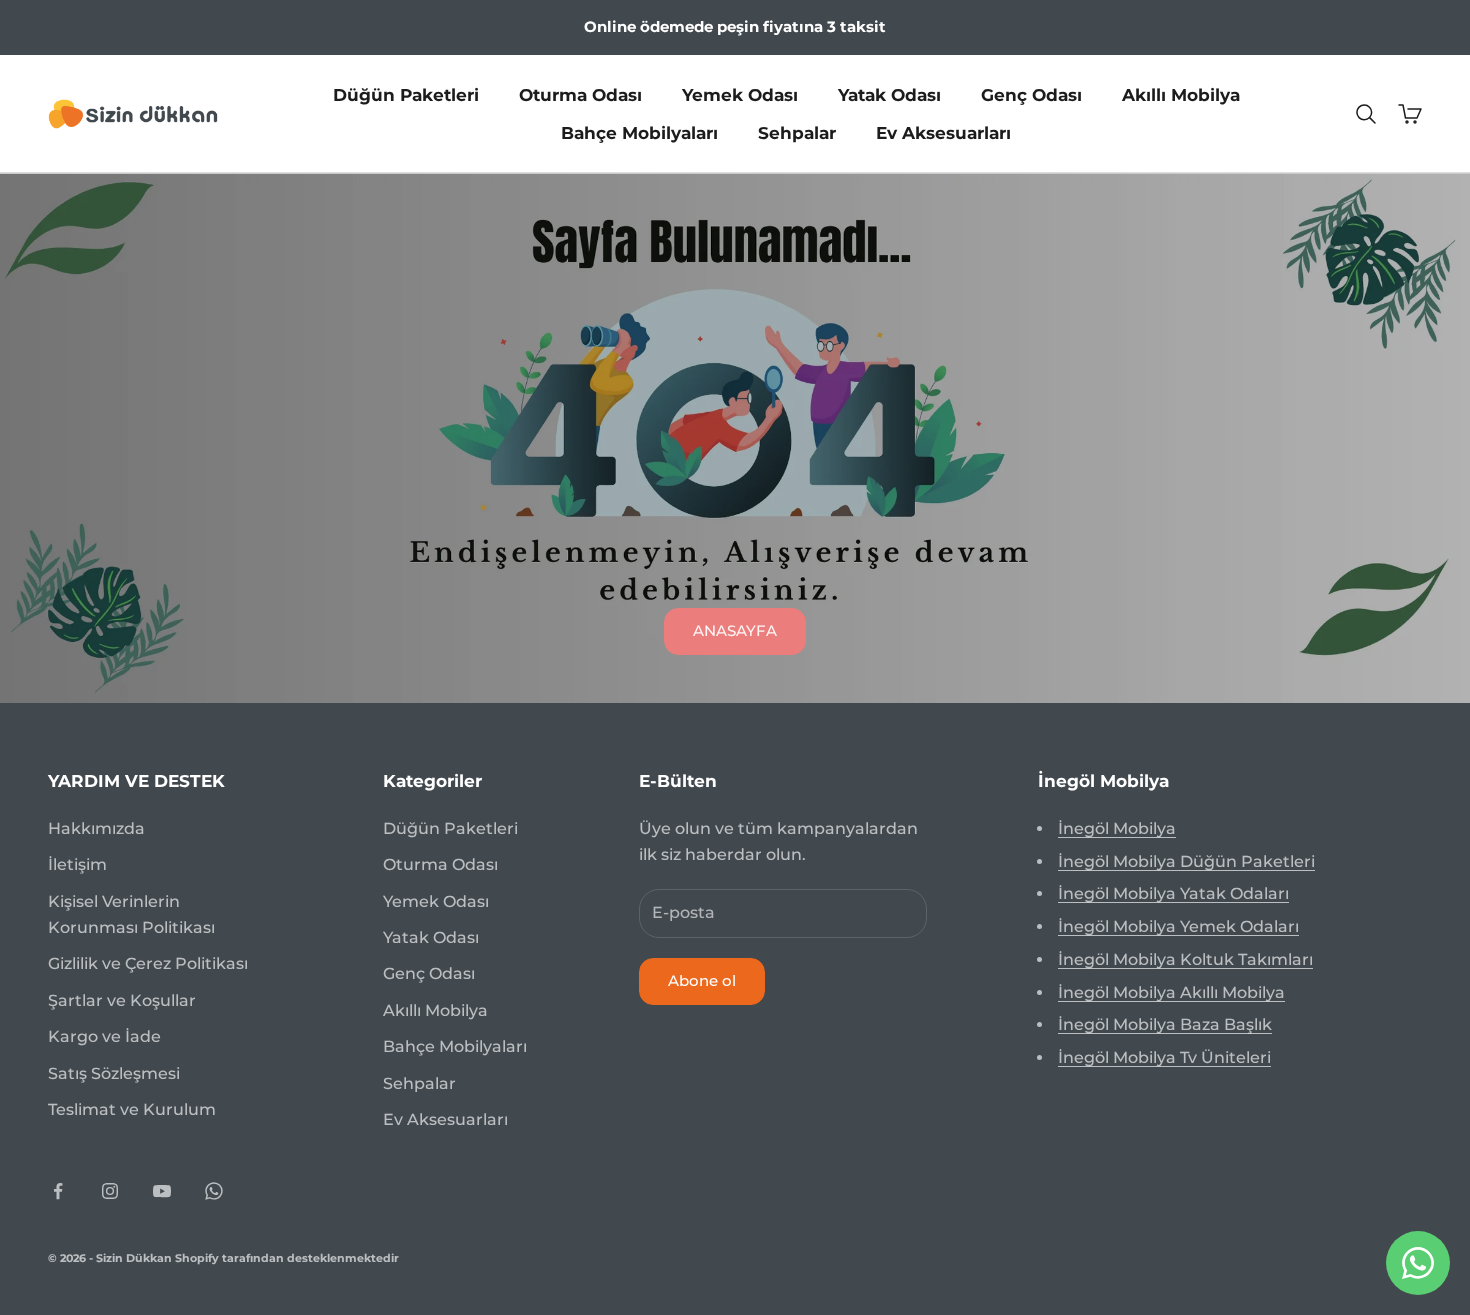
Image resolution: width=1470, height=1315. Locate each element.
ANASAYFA (735, 630)
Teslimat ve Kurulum (132, 1109)
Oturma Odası (580, 94)
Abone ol (702, 980)
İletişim (77, 864)
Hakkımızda (96, 828)
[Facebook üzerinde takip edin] (58, 1191)
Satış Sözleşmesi (114, 1073)
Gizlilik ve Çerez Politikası (148, 963)
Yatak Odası (889, 94)
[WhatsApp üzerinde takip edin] (214, 1191)
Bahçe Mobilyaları (639, 133)
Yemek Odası (740, 94)
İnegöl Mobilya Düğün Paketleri (1186, 861)
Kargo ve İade (104, 1036)
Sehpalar (797, 133)
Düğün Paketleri (406, 94)
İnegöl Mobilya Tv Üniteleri (1164, 1057)
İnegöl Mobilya (1117, 828)
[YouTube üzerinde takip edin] (162, 1191)
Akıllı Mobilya (1181, 94)
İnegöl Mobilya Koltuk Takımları (1185, 959)
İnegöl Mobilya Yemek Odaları (1178, 926)
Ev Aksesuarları (943, 133)
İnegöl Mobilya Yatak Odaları (1173, 893)
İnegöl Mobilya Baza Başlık (1165, 1024)
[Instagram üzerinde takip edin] (110, 1191)
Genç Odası (1031, 94)
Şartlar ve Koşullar (122, 1000)
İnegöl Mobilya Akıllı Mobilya (1171, 992)
